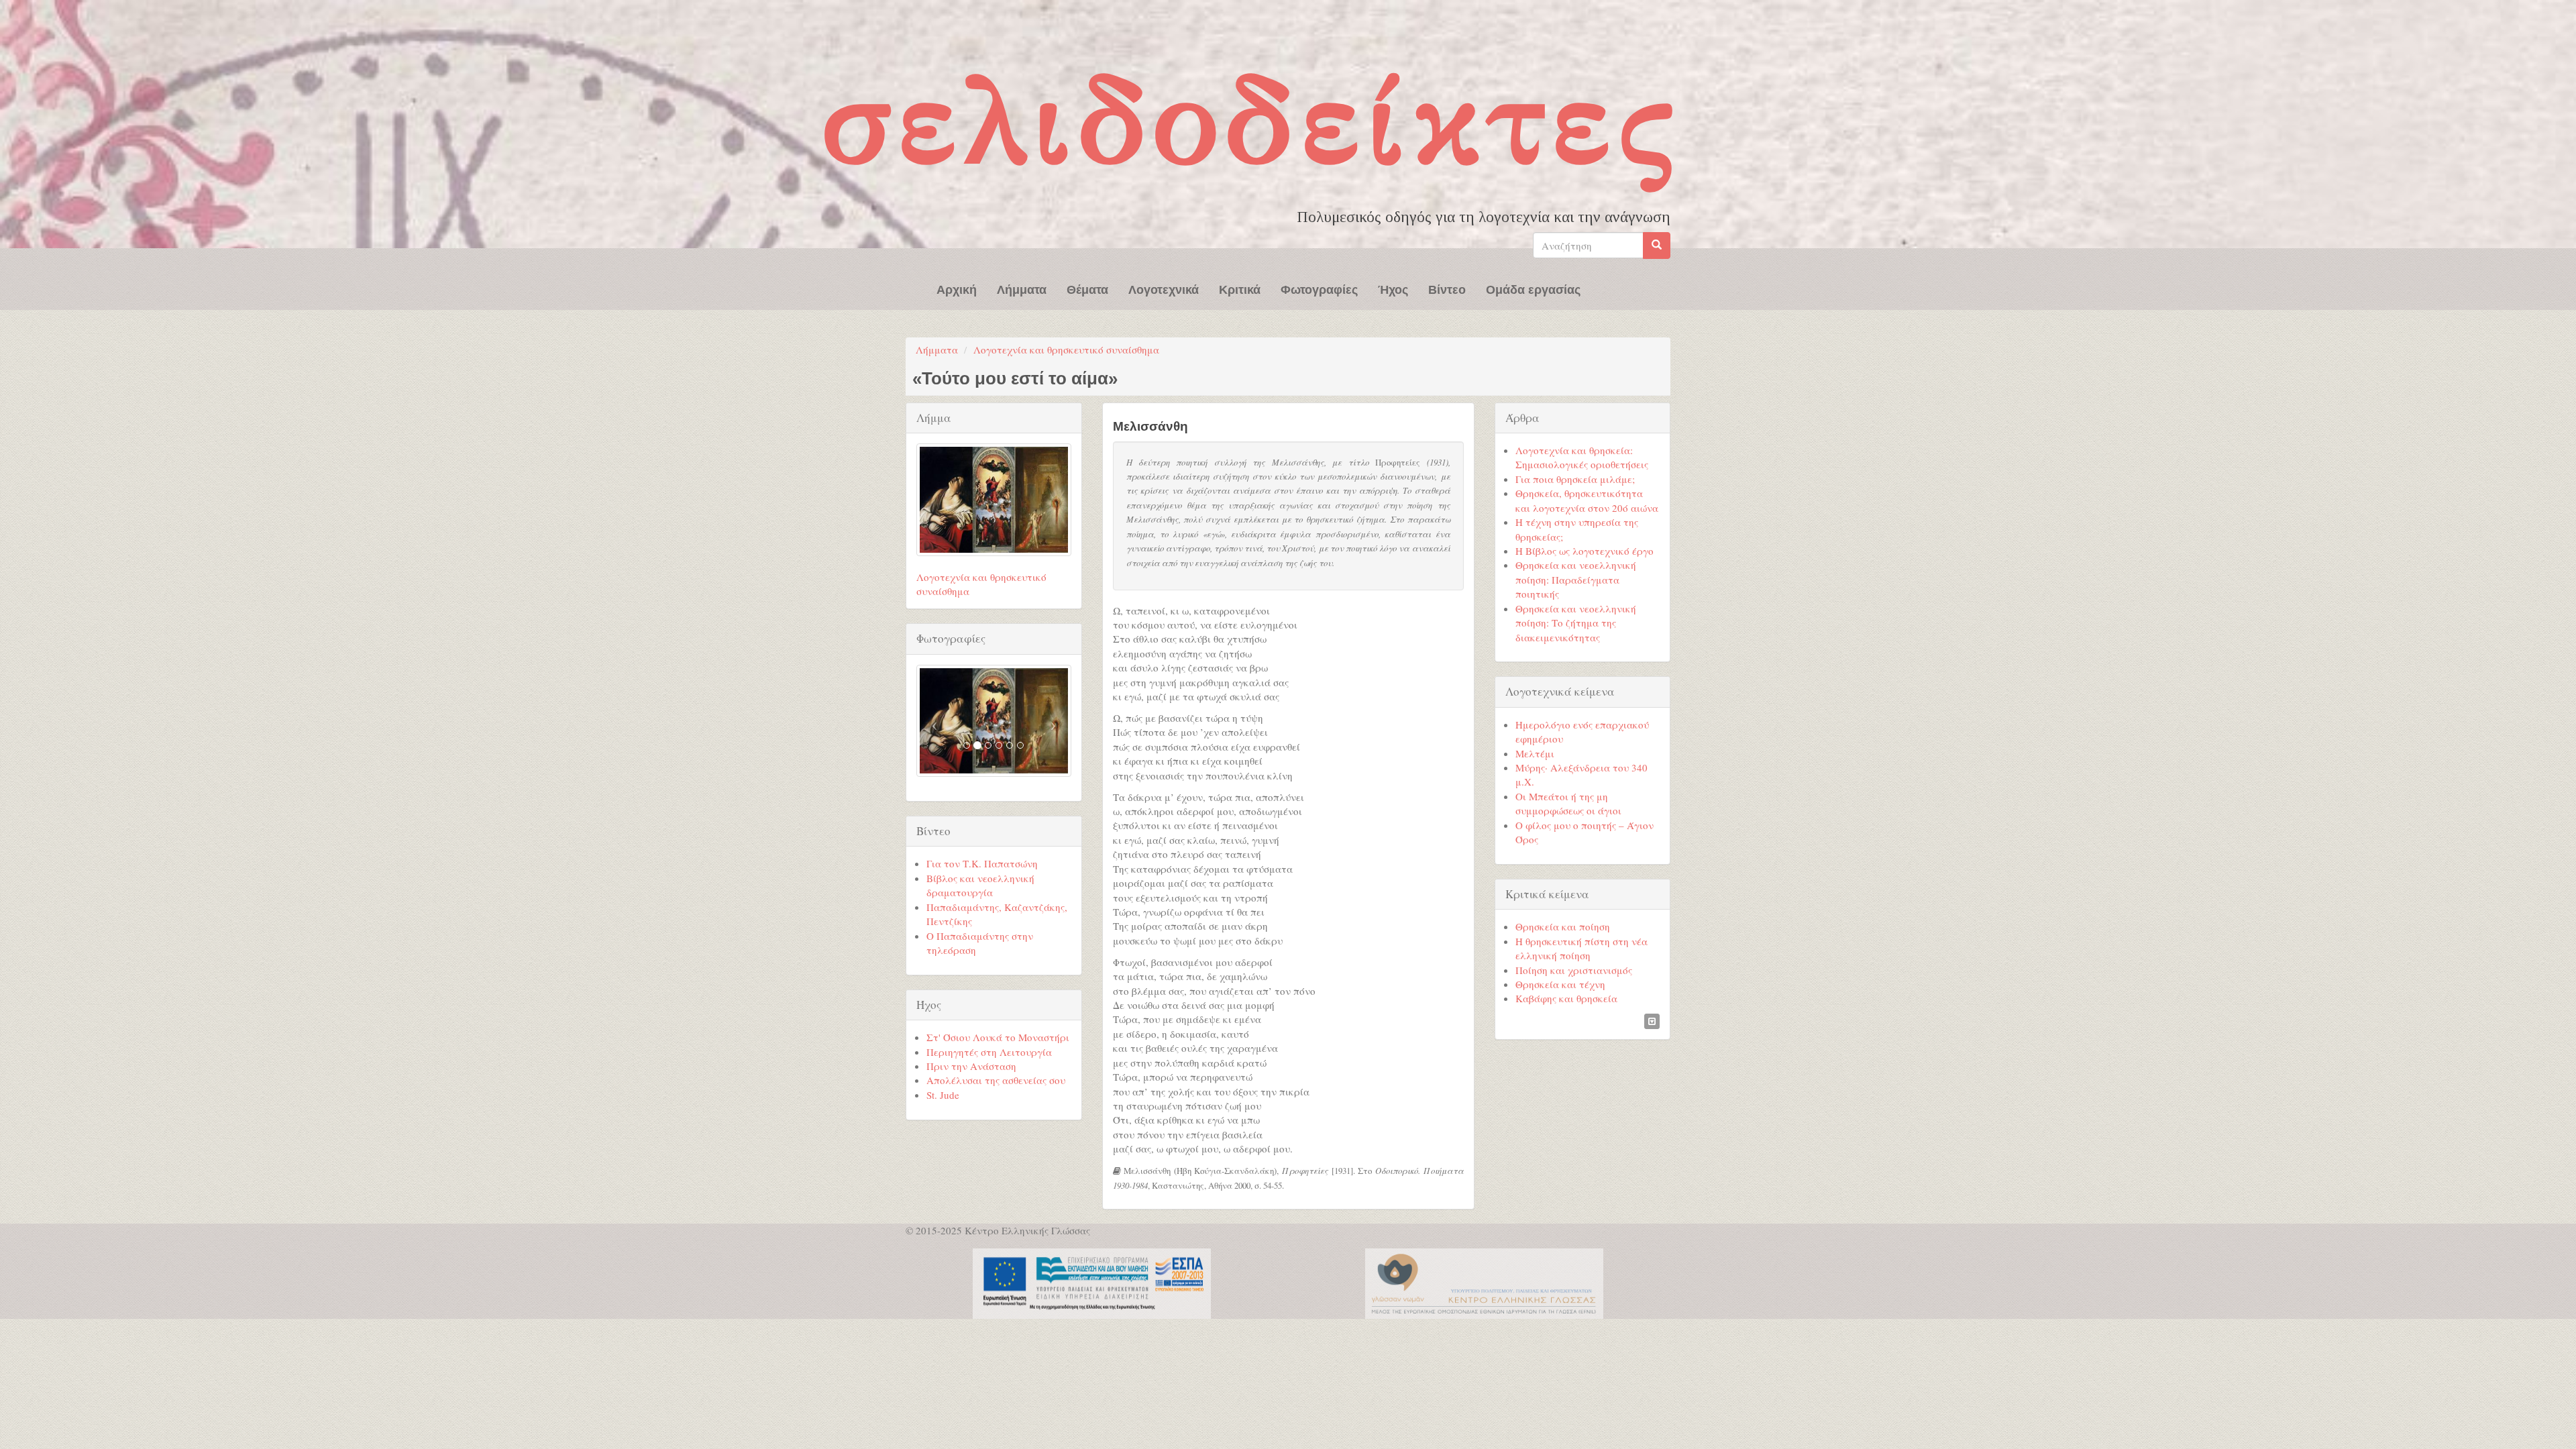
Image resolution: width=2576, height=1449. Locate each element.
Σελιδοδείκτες (1251, 121)
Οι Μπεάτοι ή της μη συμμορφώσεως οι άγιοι (1568, 803)
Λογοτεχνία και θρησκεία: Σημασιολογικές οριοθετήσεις (1582, 457)
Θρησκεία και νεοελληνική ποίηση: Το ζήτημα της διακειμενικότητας (1576, 623)
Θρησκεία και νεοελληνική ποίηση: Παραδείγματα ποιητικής (1576, 579)
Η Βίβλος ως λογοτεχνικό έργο (1585, 551)
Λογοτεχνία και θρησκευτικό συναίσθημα (1066, 350)
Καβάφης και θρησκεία (1566, 998)
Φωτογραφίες (1319, 288)
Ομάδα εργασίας (1533, 288)
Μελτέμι (1535, 753)
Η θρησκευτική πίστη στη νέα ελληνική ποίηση (1581, 948)
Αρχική (957, 288)
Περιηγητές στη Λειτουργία (989, 1052)
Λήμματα (1022, 288)
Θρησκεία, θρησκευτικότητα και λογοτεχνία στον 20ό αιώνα (1587, 500)
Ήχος (1393, 288)
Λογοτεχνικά (1164, 288)
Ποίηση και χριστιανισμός (1574, 970)
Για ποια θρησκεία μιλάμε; (1575, 479)
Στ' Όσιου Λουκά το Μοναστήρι (998, 1037)
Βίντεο (1447, 288)
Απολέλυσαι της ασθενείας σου (996, 1080)
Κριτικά (1240, 288)
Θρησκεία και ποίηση (1563, 926)
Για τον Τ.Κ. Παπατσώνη (982, 863)
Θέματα (1087, 288)
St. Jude (943, 1095)
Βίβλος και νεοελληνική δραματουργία (980, 885)
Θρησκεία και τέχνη (1560, 984)
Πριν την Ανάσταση (971, 1066)
